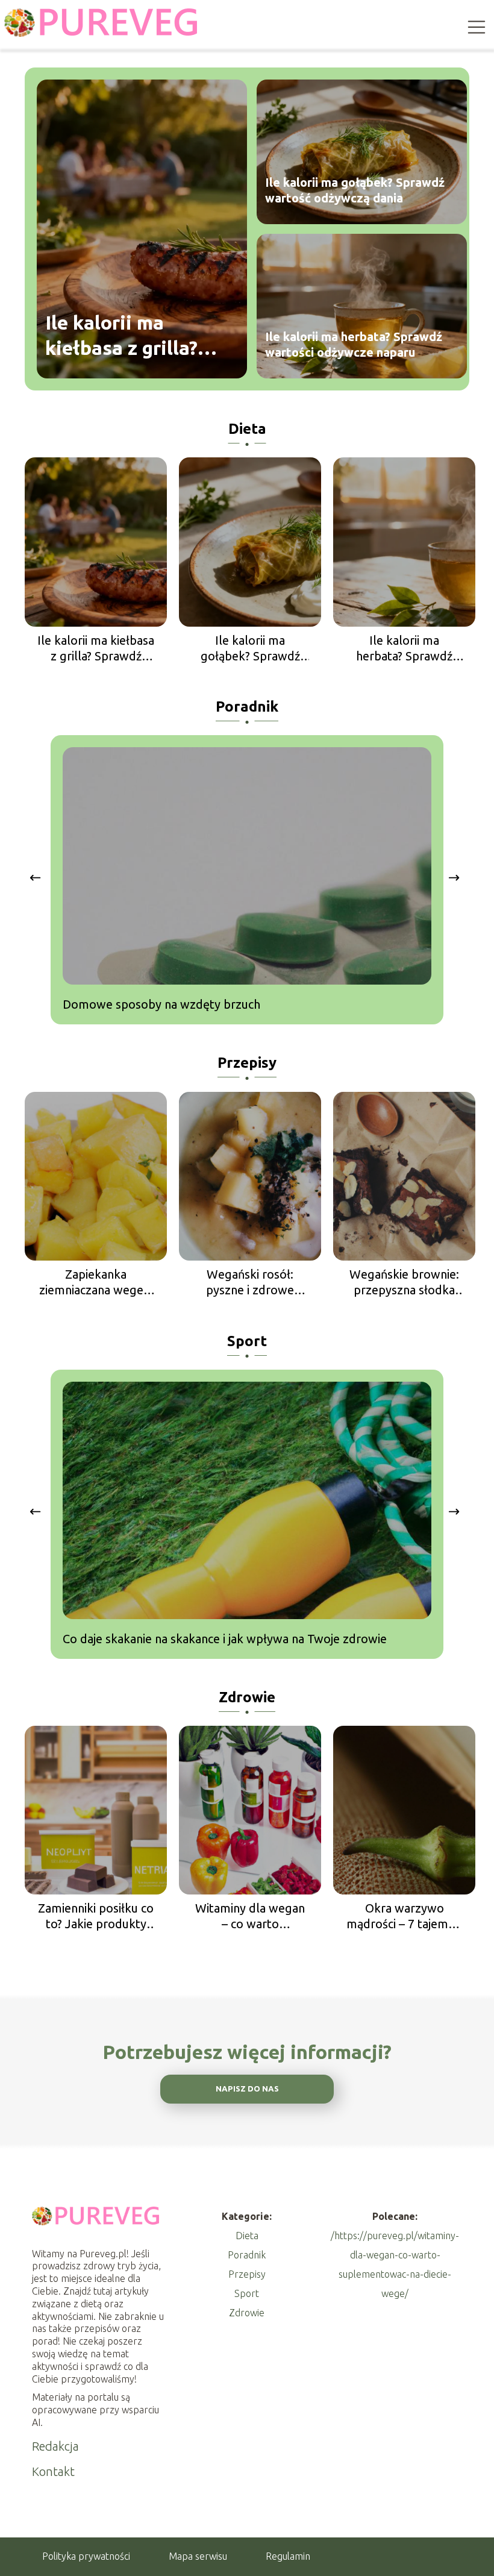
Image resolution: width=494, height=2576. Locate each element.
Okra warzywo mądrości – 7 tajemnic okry (405, 1916)
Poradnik (247, 707)
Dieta (247, 429)
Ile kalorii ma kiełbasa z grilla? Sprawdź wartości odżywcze (126, 336)
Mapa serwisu (198, 2556)
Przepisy (247, 1063)
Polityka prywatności (86, 2556)
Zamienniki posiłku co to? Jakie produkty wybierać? (96, 1916)
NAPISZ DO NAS (247, 2089)
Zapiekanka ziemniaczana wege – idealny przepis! (96, 1283)
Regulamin (288, 2556)
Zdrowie (247, 1697)
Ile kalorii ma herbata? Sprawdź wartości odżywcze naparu (354, 344)
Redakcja (55, 2446)
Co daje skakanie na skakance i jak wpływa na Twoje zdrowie (225, 1639)
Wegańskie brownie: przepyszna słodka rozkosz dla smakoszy (404, 1283)
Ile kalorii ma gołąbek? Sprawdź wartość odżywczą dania (355, 190)
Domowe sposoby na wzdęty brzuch (161, 1004)
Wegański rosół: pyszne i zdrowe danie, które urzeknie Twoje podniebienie (250, 1283)
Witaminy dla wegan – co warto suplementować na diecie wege (250, 1916)
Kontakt (53, 2471)
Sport (247, 1341)
